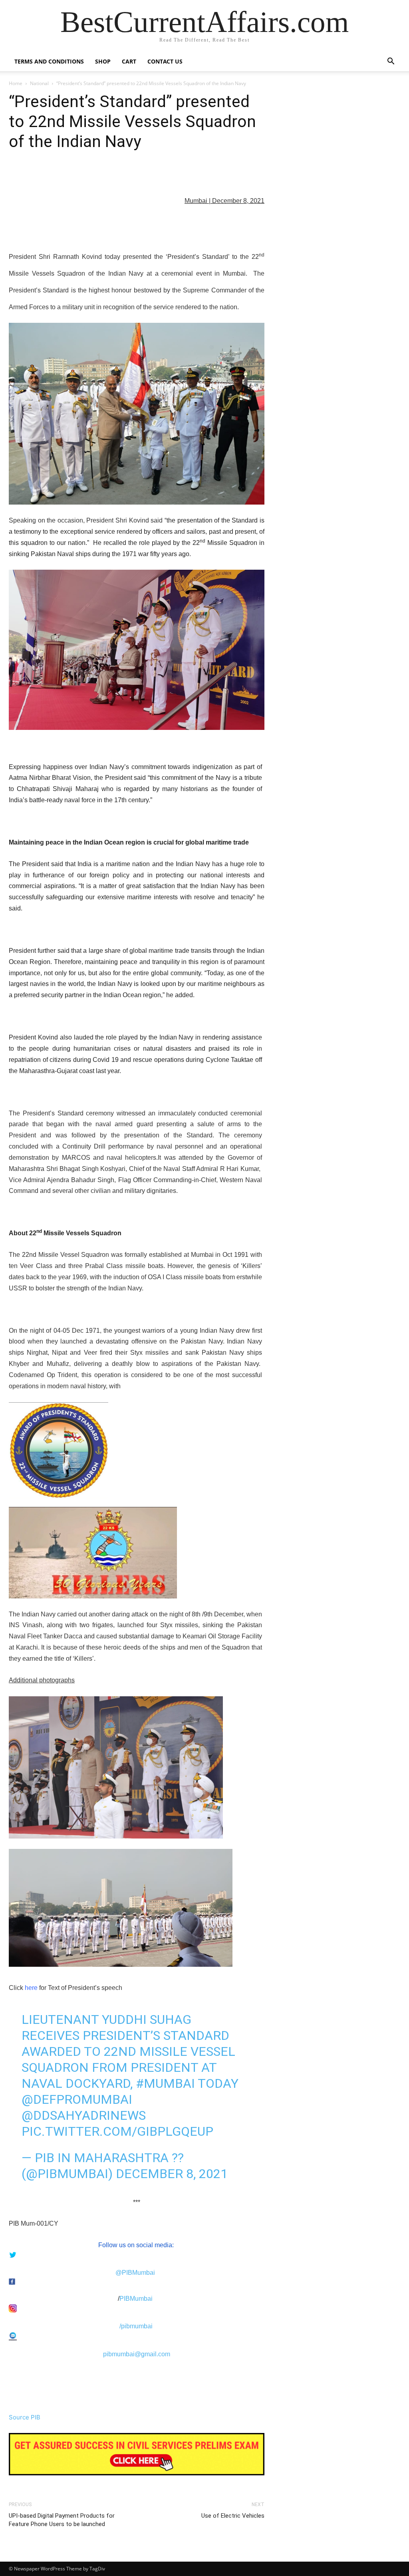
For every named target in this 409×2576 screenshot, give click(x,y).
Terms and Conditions (49, 61)
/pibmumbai (136, 2326)
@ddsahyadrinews (84, 2115)
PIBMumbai (136, 2299)
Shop (103, 61)
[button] (391, 62)
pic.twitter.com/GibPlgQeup (117, 2131)
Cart (129, 61)
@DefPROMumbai (77, 2099)
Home (16, 83)
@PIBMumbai (135, 2273)
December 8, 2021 (172, 2174)
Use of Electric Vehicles (233, 2516)
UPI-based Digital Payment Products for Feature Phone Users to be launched (62, 2520)
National (39, 83)
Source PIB (25, 2417)
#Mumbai (165, 2083)
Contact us (165, 61)
